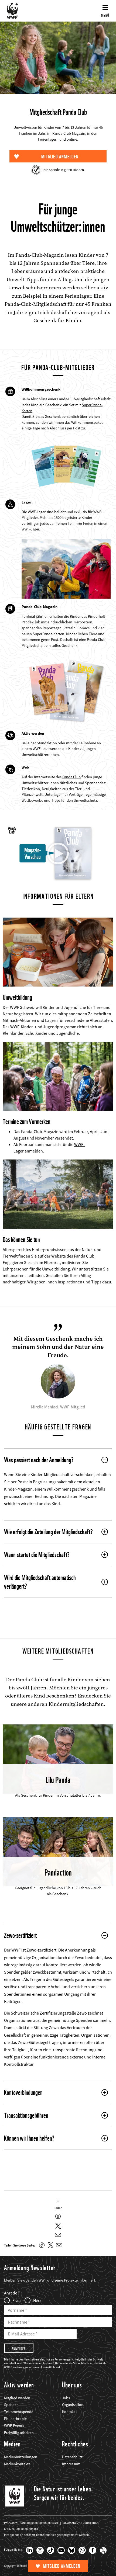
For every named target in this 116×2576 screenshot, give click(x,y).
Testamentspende (19, 2412)
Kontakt (69, 2412)
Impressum (71, 2464)
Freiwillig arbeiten (19, 2433)
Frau (17, 2300)
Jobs (66, 2398)
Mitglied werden (17, 2398)
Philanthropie (15, 2419)
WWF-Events (14, 2426)
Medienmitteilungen (21, 2457)
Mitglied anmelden (62, 2566)
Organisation (73, 2405)
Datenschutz (72, 2457)
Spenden (11, 2405)
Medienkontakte (17, 2464)
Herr (37, 2300)
